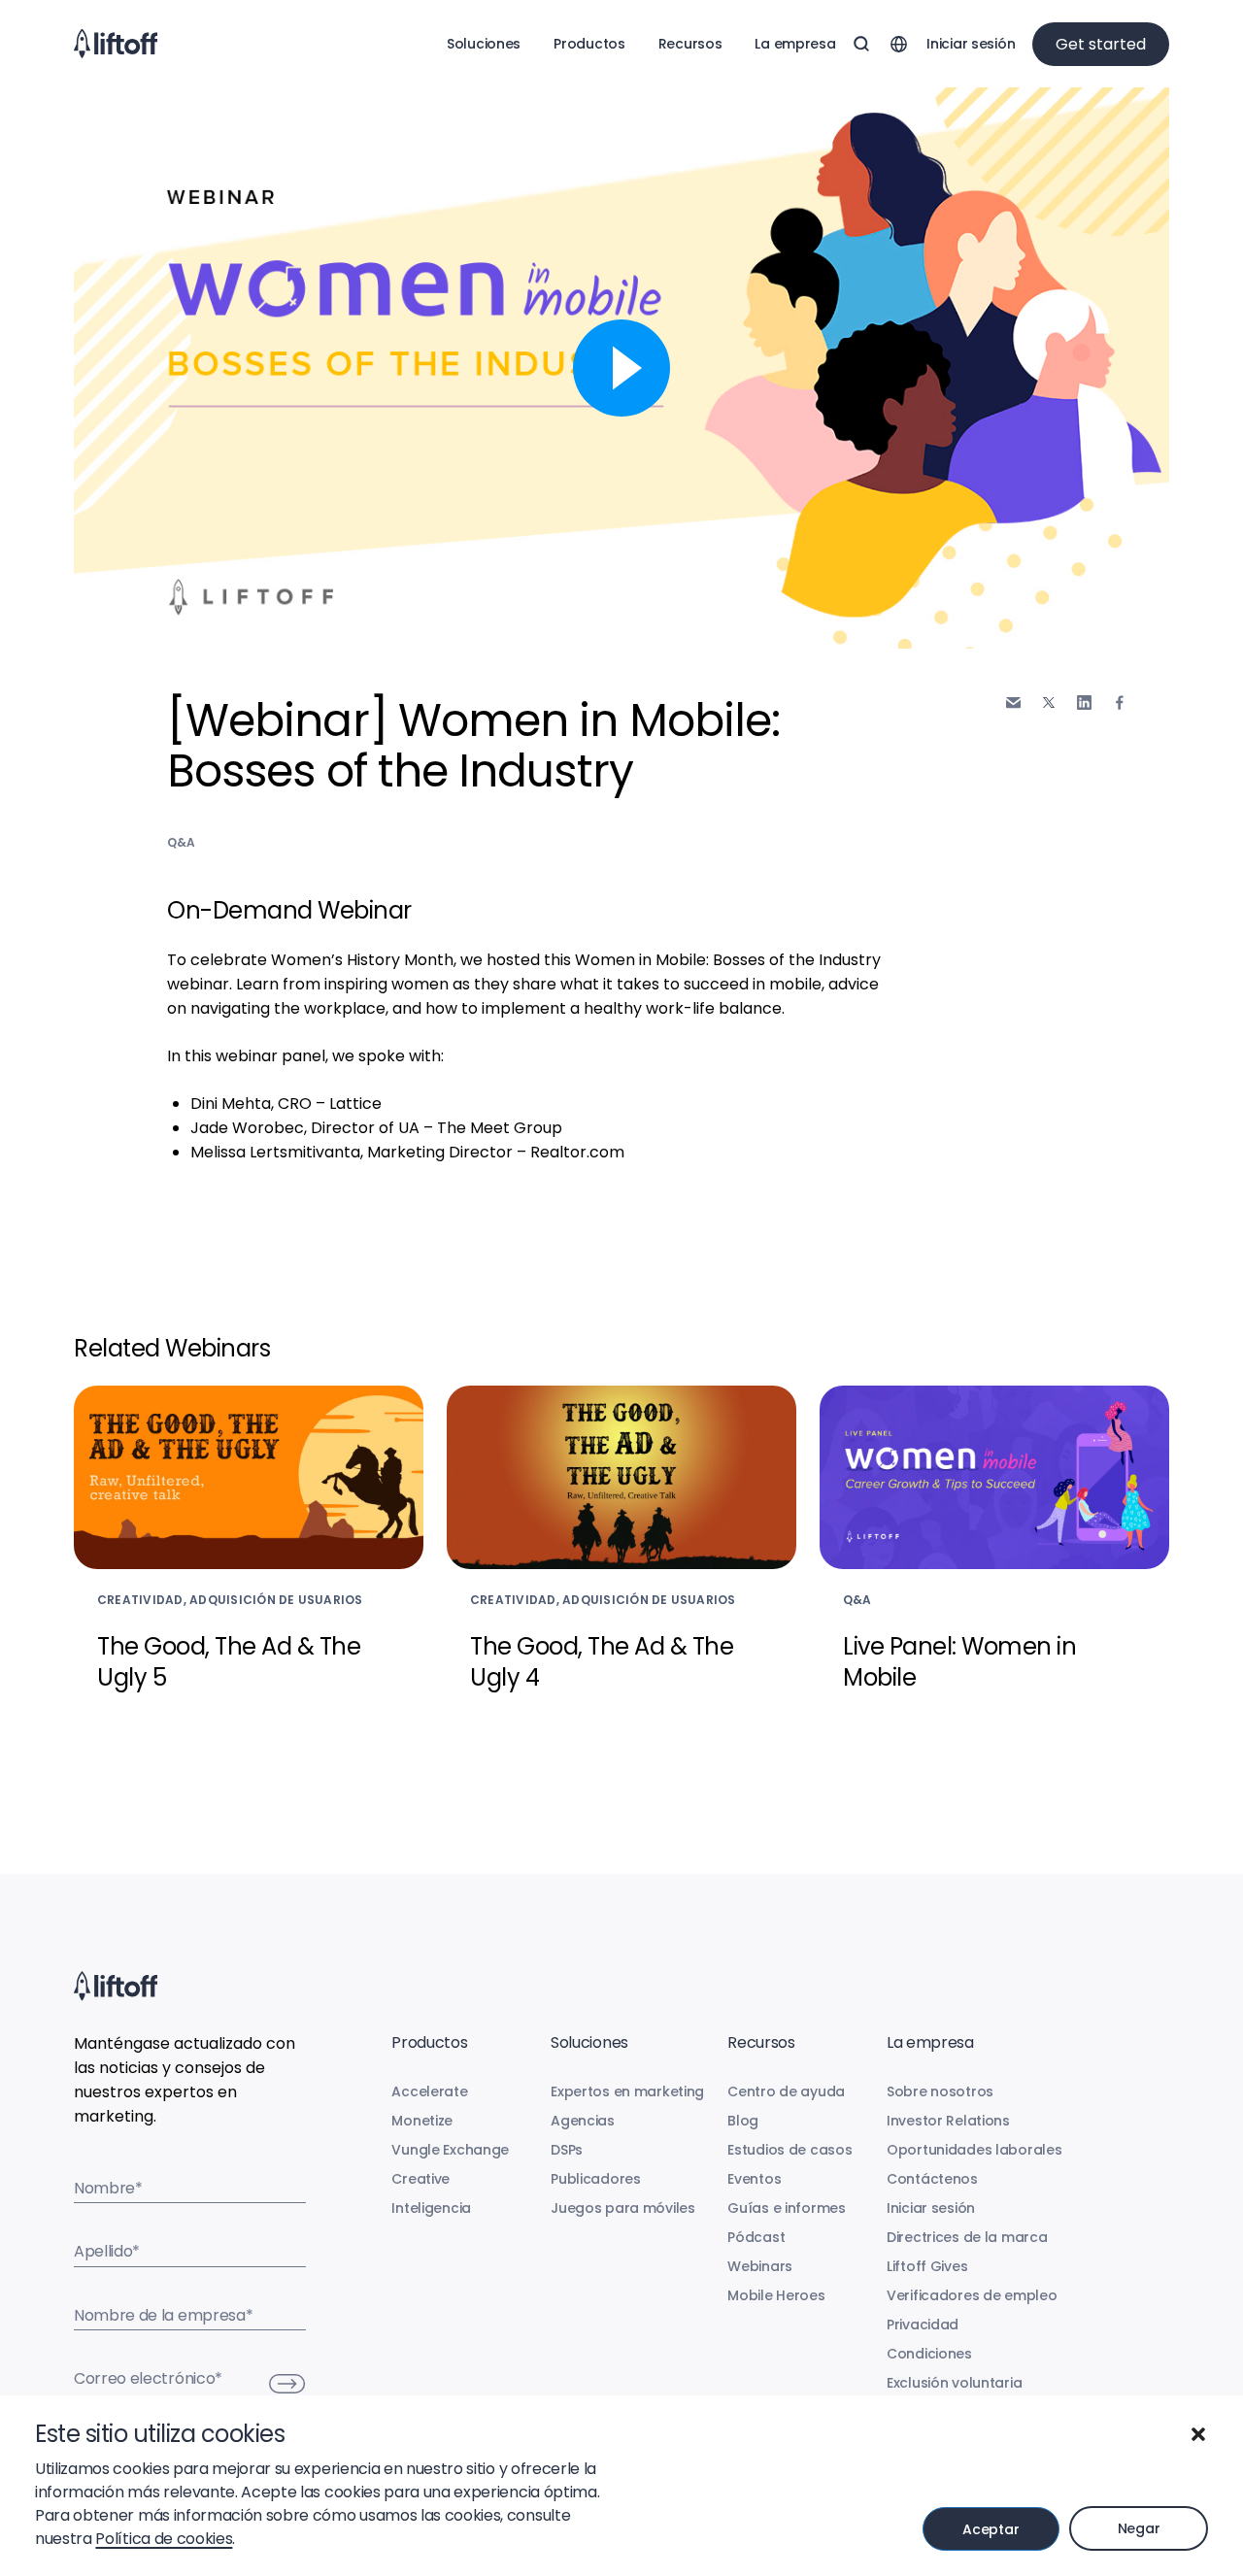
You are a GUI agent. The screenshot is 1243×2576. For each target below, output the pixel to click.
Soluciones (484, 44)
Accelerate (429, 2091)
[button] (1198, 2434)
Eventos (754, 2179)
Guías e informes (787, 2208)
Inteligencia (431, 2208)
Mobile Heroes (776, 2295)
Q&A (182, 842)
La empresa (795, 44)
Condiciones (929, 2354)
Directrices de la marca (967, 2237)
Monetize (422, 2121)
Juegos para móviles (623, 2208)
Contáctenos (932, 2179)
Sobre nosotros (940, 2091)
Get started (1101, 44)
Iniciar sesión (971, 44)
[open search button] (861, 44)
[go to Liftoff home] (116, 44)
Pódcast (756, 2237)
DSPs (567, 2150)
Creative (420, 2179)
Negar (1139, 2528)
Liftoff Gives (927, 2266)
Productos (589, 44)
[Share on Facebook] (1120, 703)
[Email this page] (1013, 703)
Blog (743, 2121)
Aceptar (991, 2529)
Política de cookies (164, 2539)
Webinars (760, 2266)
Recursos (690, 44)
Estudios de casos (789, 2150)
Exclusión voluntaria (954, 2383)
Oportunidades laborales (974, 2150)
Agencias (583, 2121)
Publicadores (596, 2179)
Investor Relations (948, 2121)
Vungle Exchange (450, 2150)
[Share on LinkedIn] (1084, 703)
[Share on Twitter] (1049, 703)
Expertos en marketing (627, 2091)
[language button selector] (898, 44)
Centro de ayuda (786, 2091)
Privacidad (923, 2325)
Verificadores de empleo (972, 2295)
